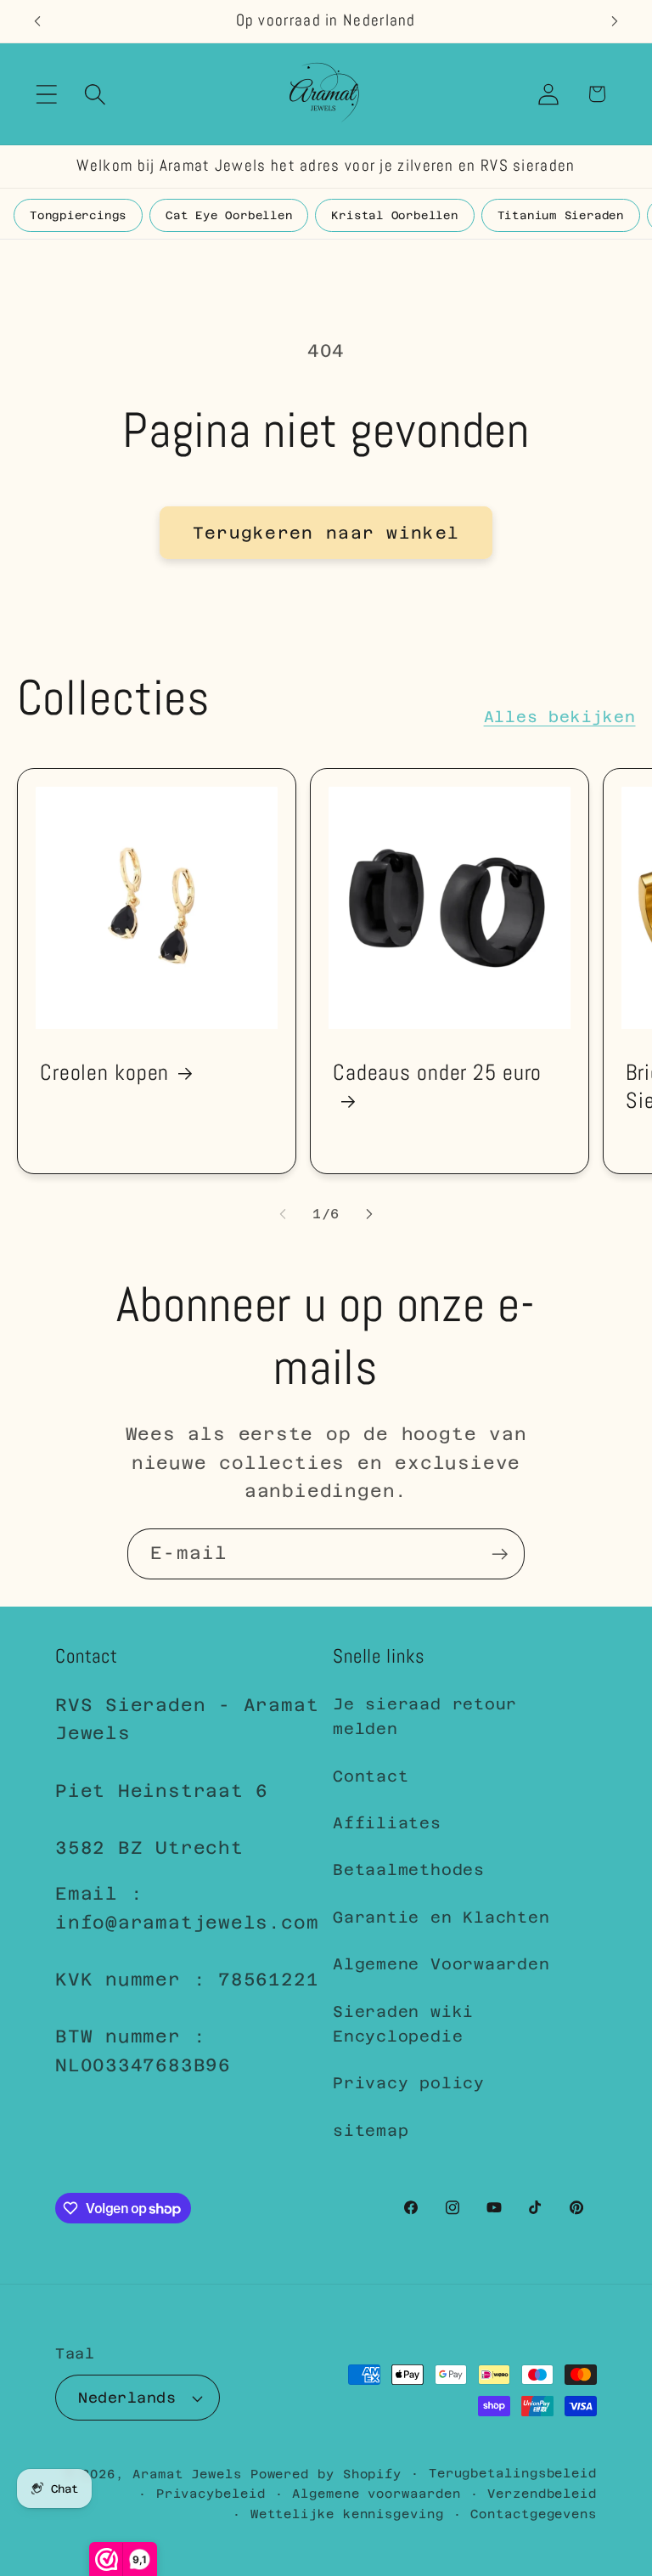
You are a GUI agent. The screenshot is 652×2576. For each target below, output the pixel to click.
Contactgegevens (534, 2514)
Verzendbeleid (542, 2494)
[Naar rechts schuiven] (369, 1214)
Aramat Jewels (191, 2474)
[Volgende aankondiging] (615, 21)
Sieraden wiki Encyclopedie (403, 2024)
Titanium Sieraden (561, 215)
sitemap (371, 2130)
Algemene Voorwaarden (441, 1964)
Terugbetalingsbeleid (513, 2473)
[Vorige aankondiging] (37, 21)
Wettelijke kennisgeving (347, 2514)
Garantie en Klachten (441, 1917)
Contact (371, 1776)
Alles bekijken (560, 717)
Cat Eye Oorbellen (229, 215)
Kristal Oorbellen (394, 215)
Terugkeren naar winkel (326, 533)
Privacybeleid (211, 2494)
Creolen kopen (104, 1073)
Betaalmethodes (409, 1870)
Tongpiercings (78, 215)
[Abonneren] (500, 1554)
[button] (46, 94)
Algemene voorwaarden (376, 2494)
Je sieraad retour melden (425, 1716)
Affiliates (387, 1823)
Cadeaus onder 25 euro (437, 1073)
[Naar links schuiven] (283, 1214)
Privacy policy (409, 2083)
